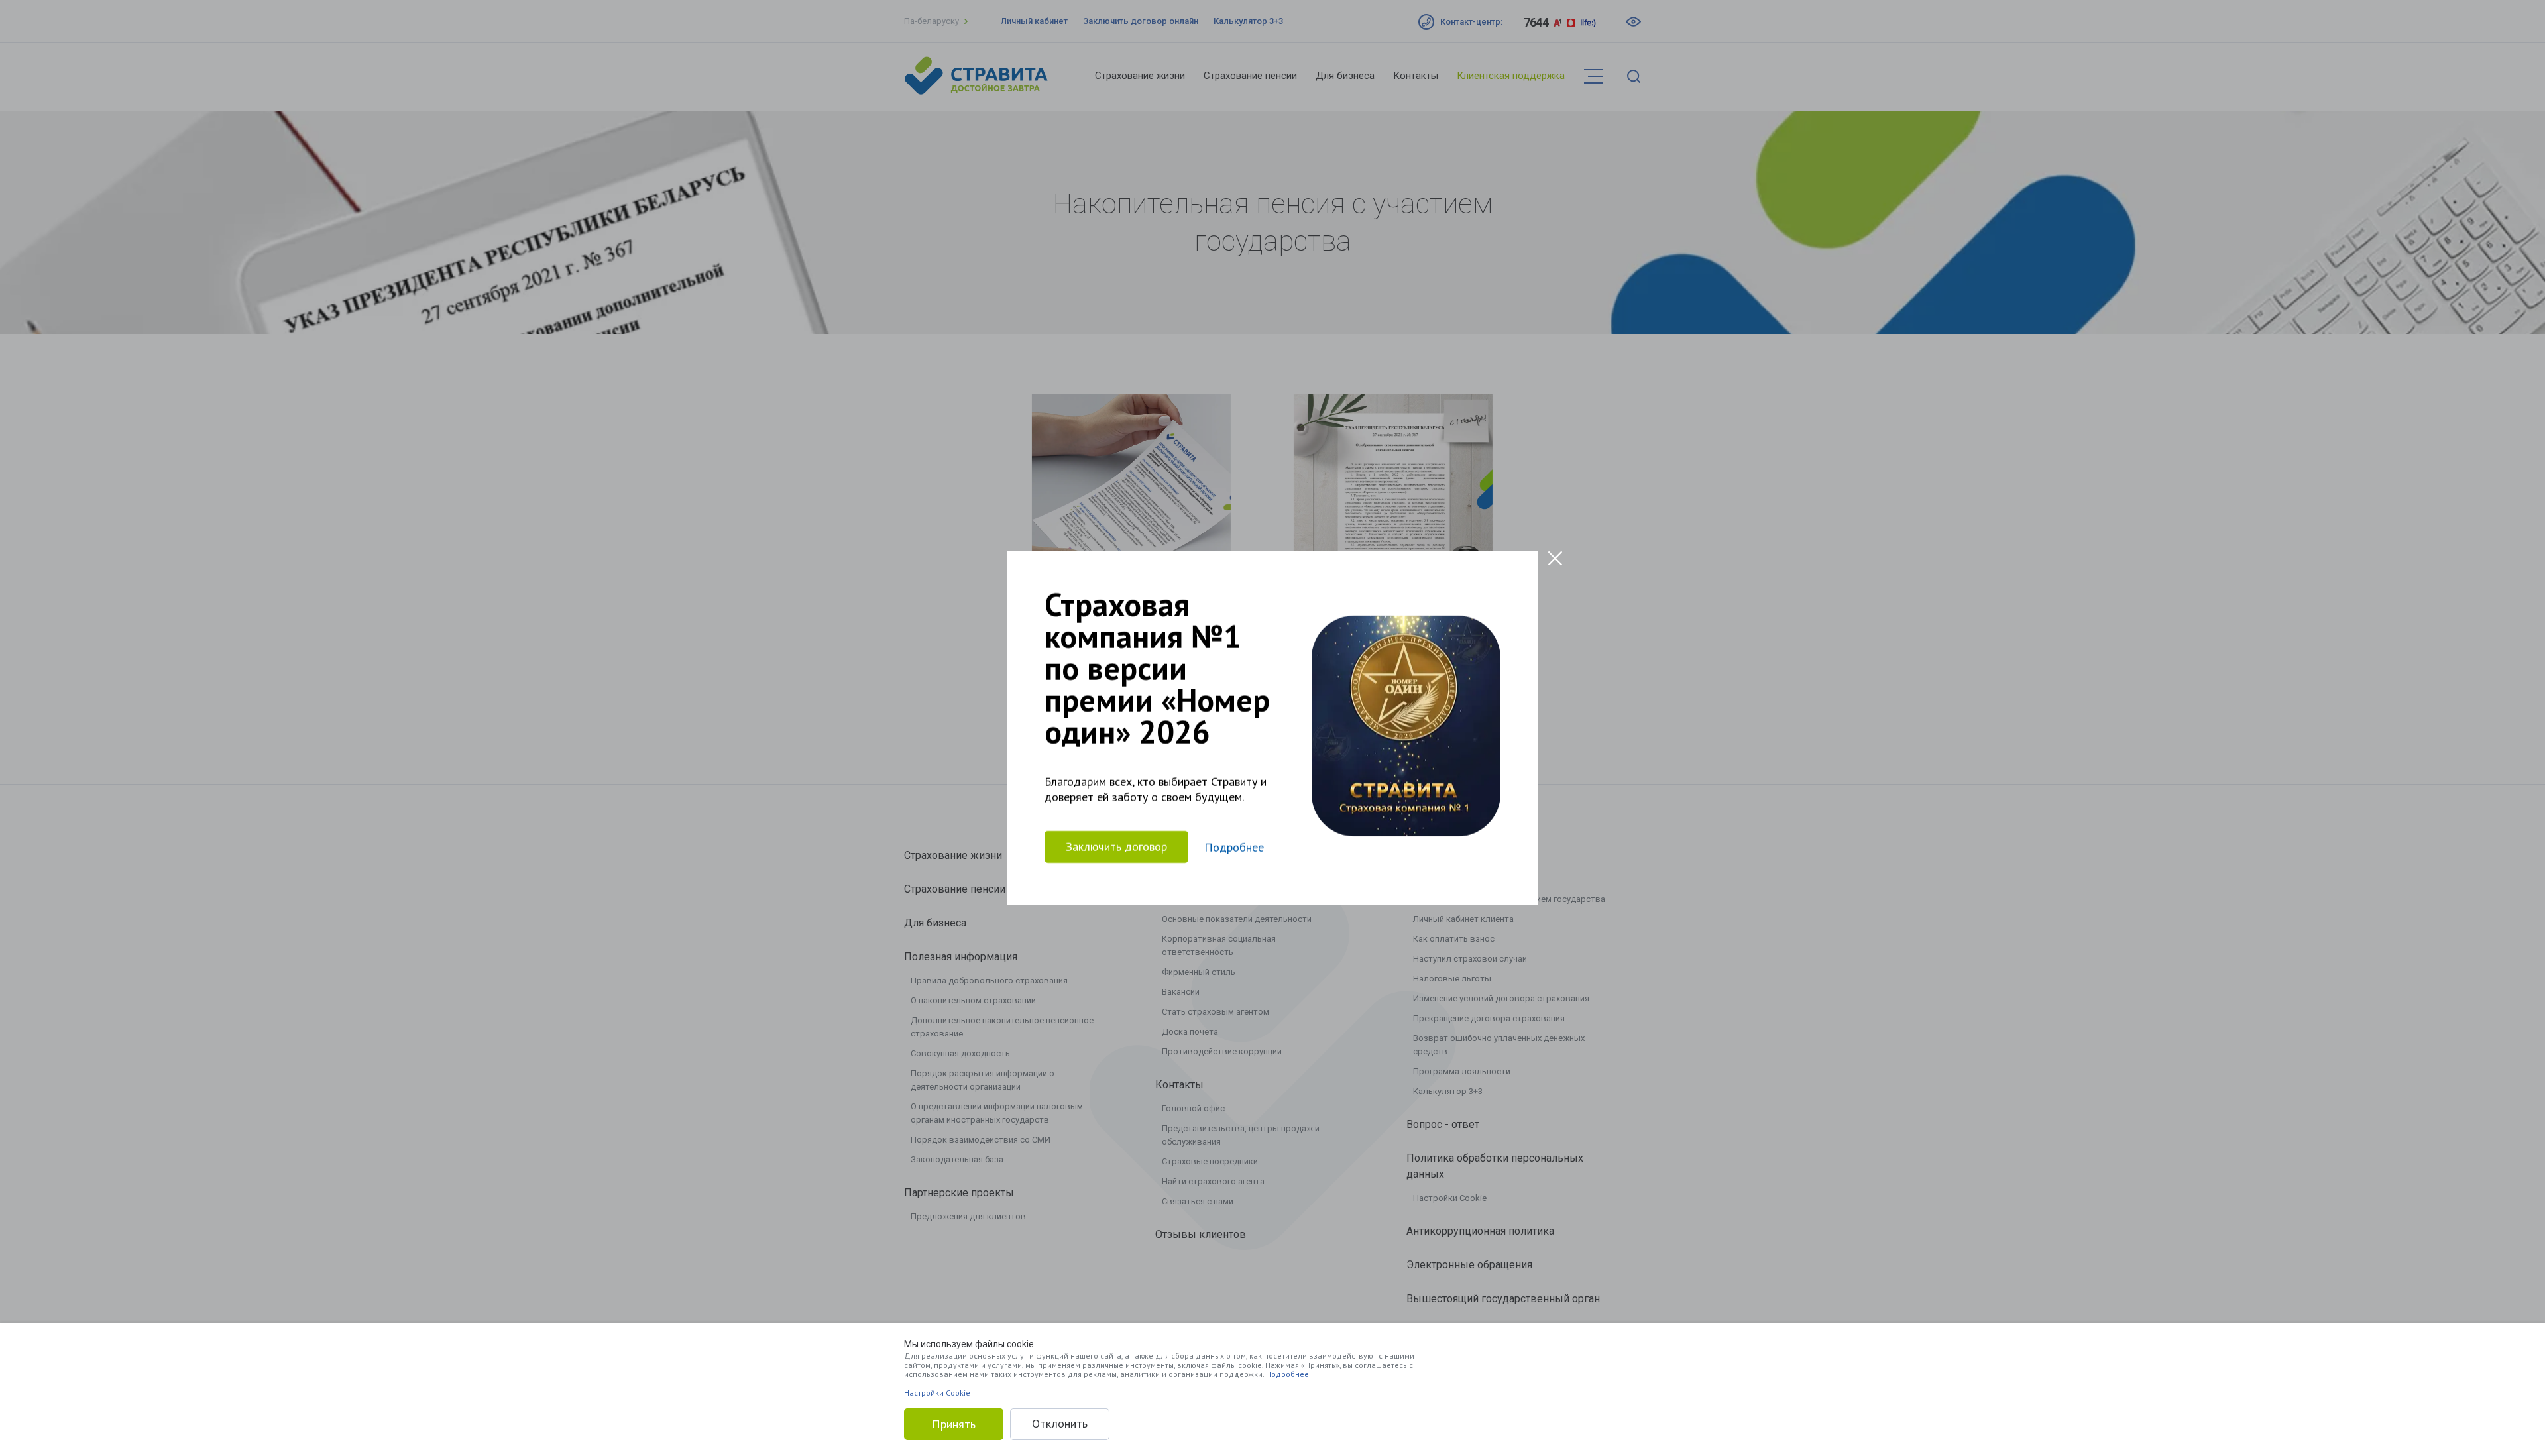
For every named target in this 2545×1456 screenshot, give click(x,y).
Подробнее (1287, 1374)
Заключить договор (1116, 847)
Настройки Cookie (937, 1393)
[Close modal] (1555, 558)
